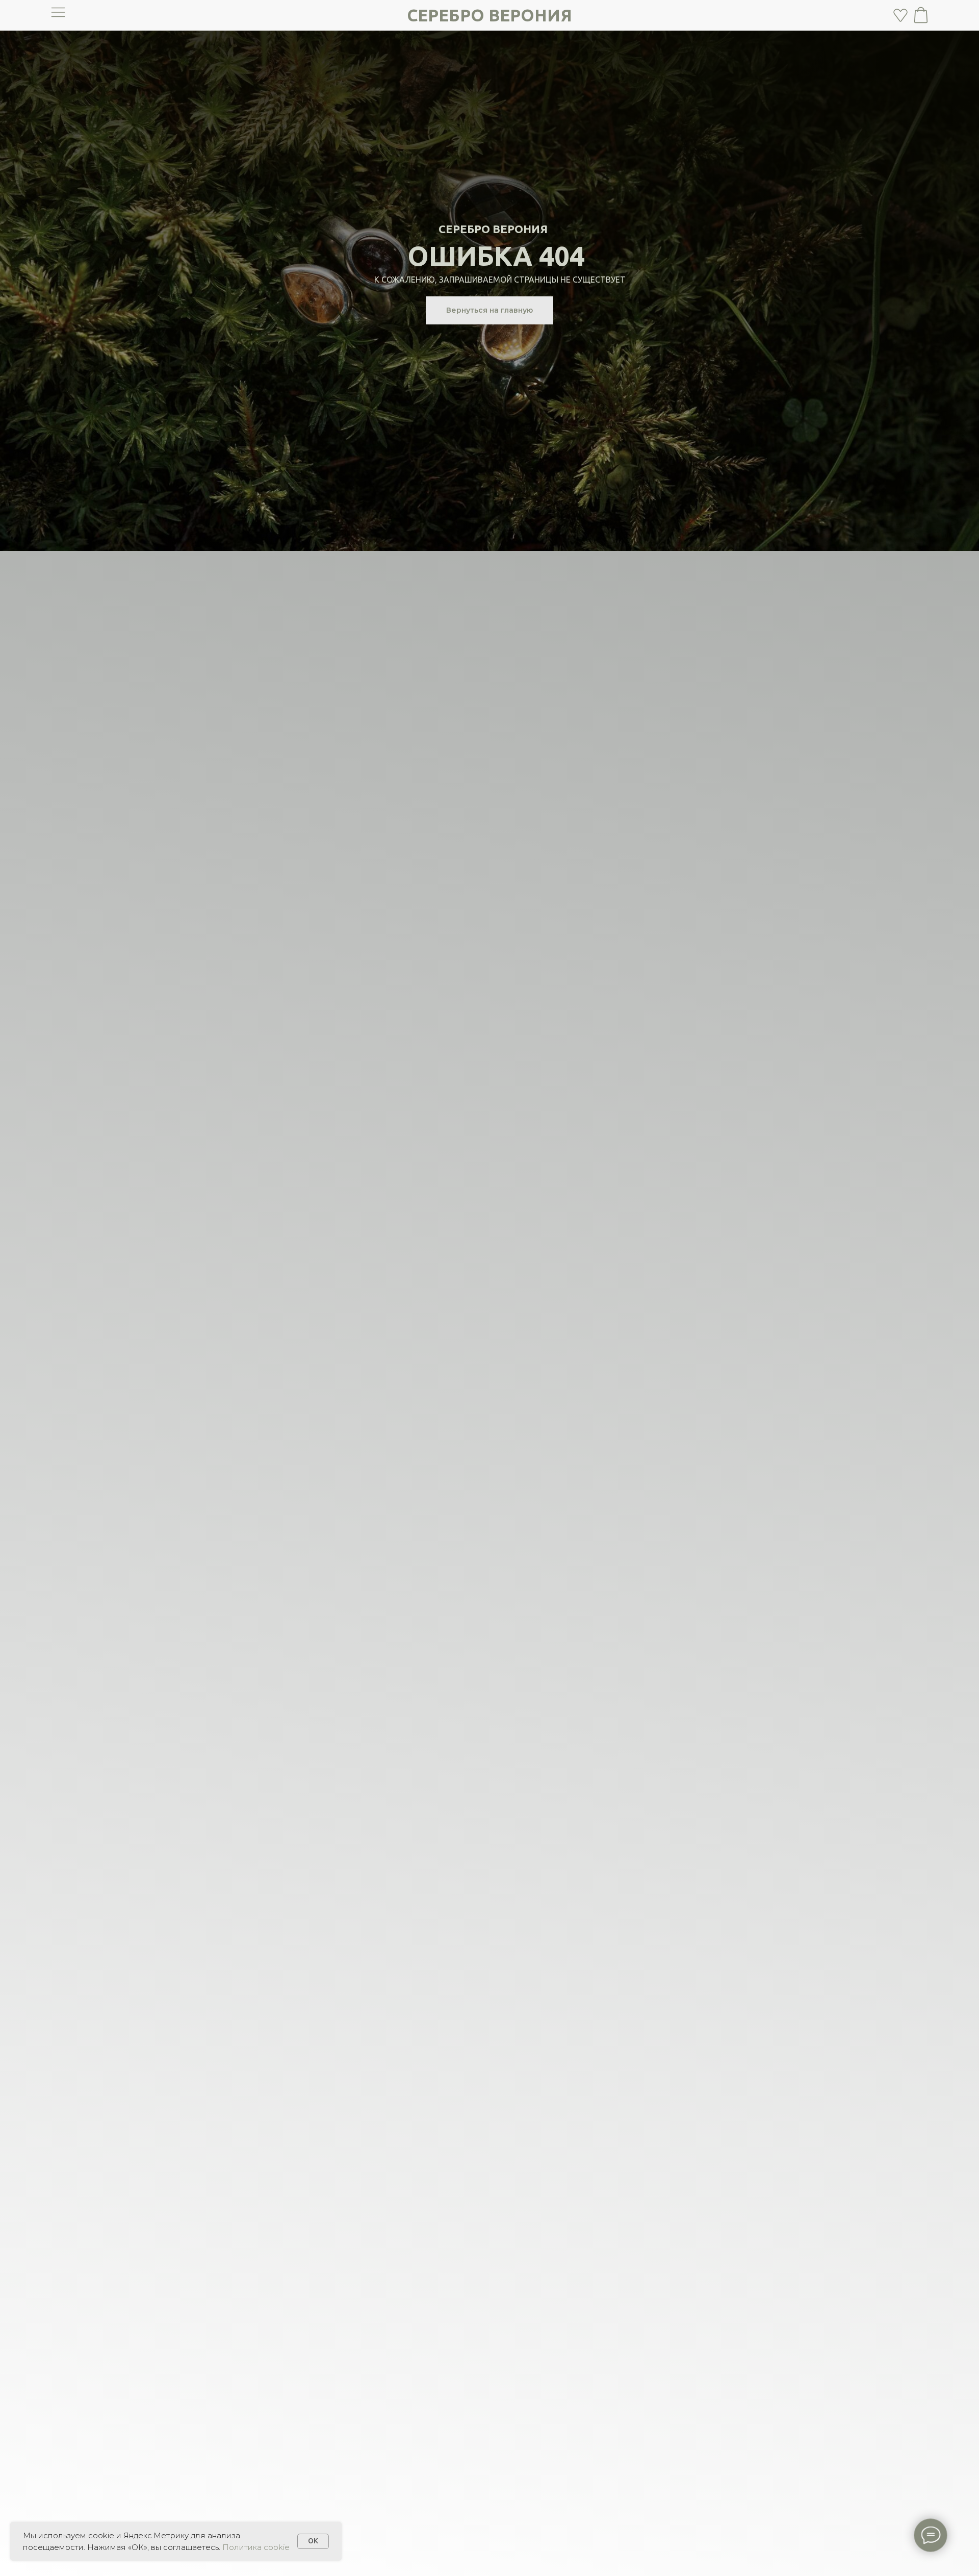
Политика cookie (256, 2547)
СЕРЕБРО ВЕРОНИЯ (489, 15)
